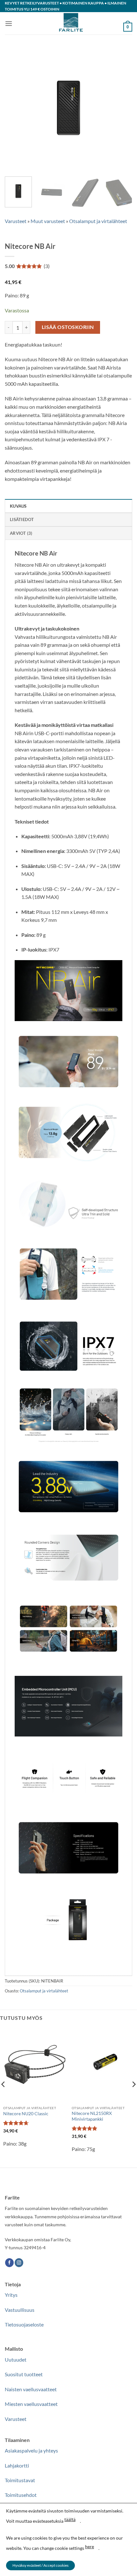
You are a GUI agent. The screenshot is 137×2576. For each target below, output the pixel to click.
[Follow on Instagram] (19, 2263)
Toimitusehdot (21, 2495)
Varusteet (16, 221)
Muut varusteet (48, 221)
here (90, 2546)
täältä (70, 2519)
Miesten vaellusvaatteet (31, 2404)
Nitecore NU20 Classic (26, 2114)
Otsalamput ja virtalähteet (98, 221)
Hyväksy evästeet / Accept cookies (40, 2565)
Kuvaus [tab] (18, 506)
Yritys (11, 2295)
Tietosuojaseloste (24, 2324)
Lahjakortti (17, 2465)
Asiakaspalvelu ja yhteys (31, 2450)
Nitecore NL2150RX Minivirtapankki (92, 2116)
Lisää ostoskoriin (68, 327)
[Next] (122, 108)
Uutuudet (16, 2359)
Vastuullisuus (20, 2310)
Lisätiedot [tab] (22, 519)
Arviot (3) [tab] (21, 533)
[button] (9, 23)
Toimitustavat (20, 2480)
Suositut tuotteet (24, 2374)
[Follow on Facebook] (9, 2263)
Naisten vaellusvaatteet (31, 2389)
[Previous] (15, 108)
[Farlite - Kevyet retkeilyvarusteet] (68, 23)
